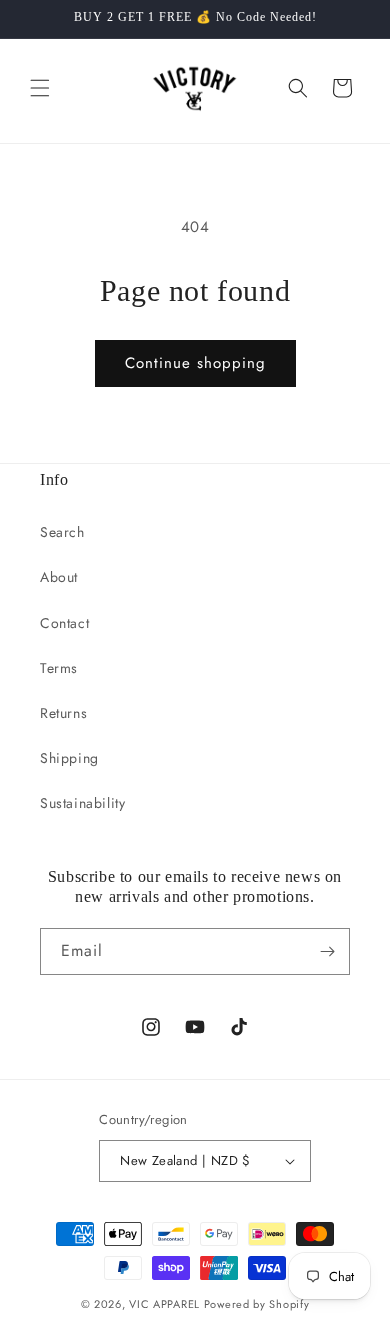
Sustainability (82, 803)
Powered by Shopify (257, 1304)
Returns (63, 713)
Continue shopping (195, 363)
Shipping (69, 758)
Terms (59, 668)
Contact (64, 623)
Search (62, 532)
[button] (40, 88)
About (59, 577)
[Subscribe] (327, 951)
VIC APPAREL (164, 1304)
